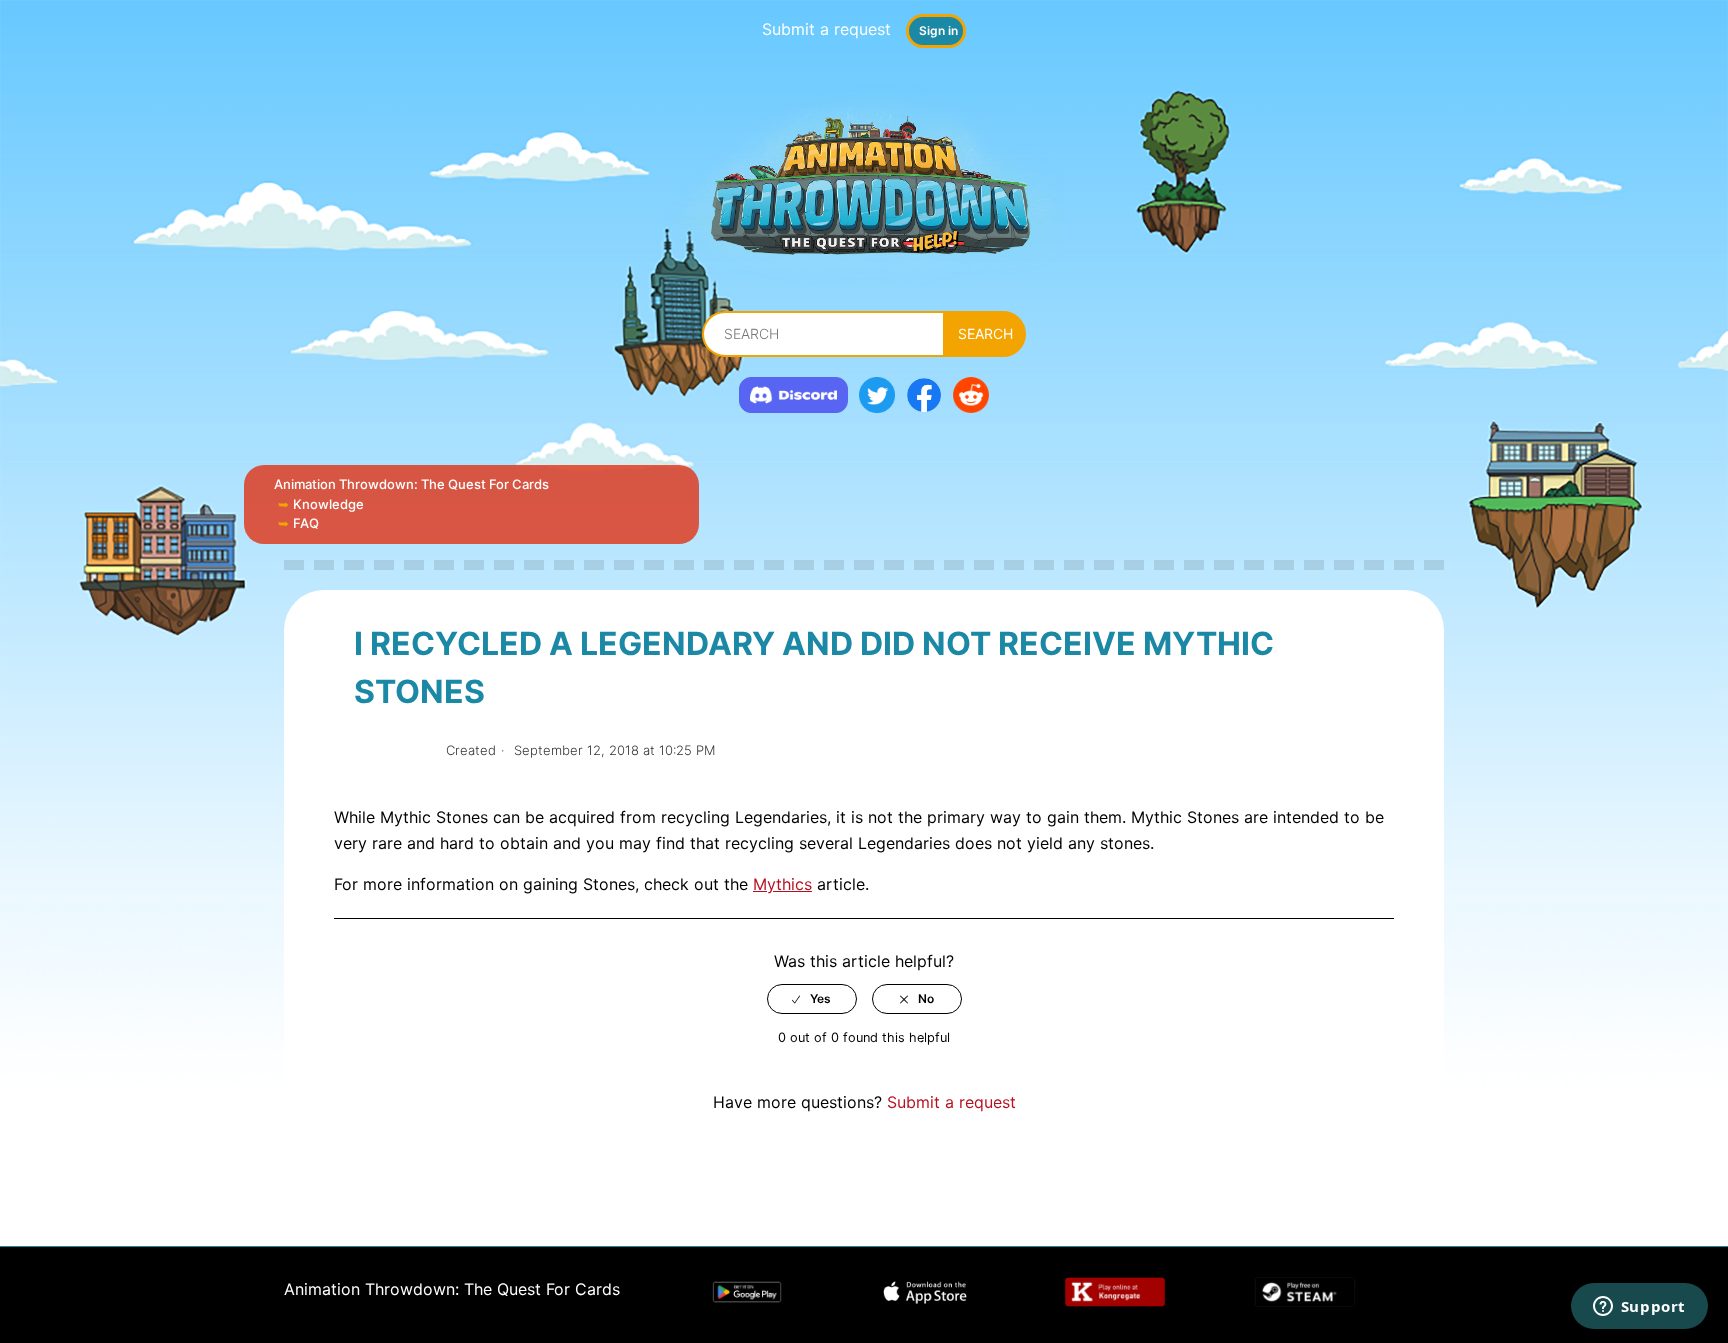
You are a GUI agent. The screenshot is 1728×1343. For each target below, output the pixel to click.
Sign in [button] (938, 30)
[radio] (812, 999)
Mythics (782, 884)
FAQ (306, 523)
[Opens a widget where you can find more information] (1639, 1308)
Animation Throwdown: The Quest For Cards (411, 484)
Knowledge (328, 504)
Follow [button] (392, 750)
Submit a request (826, 29)
